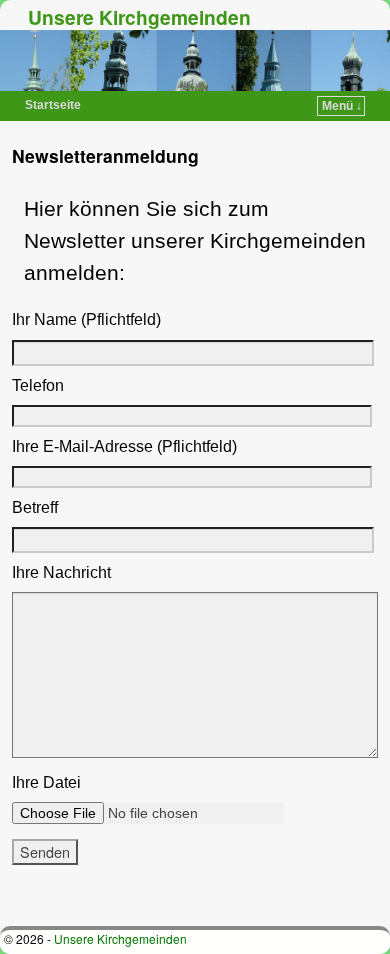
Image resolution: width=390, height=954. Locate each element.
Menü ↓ (342, 106)
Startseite (53, 105)
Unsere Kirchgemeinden (139, 17)
